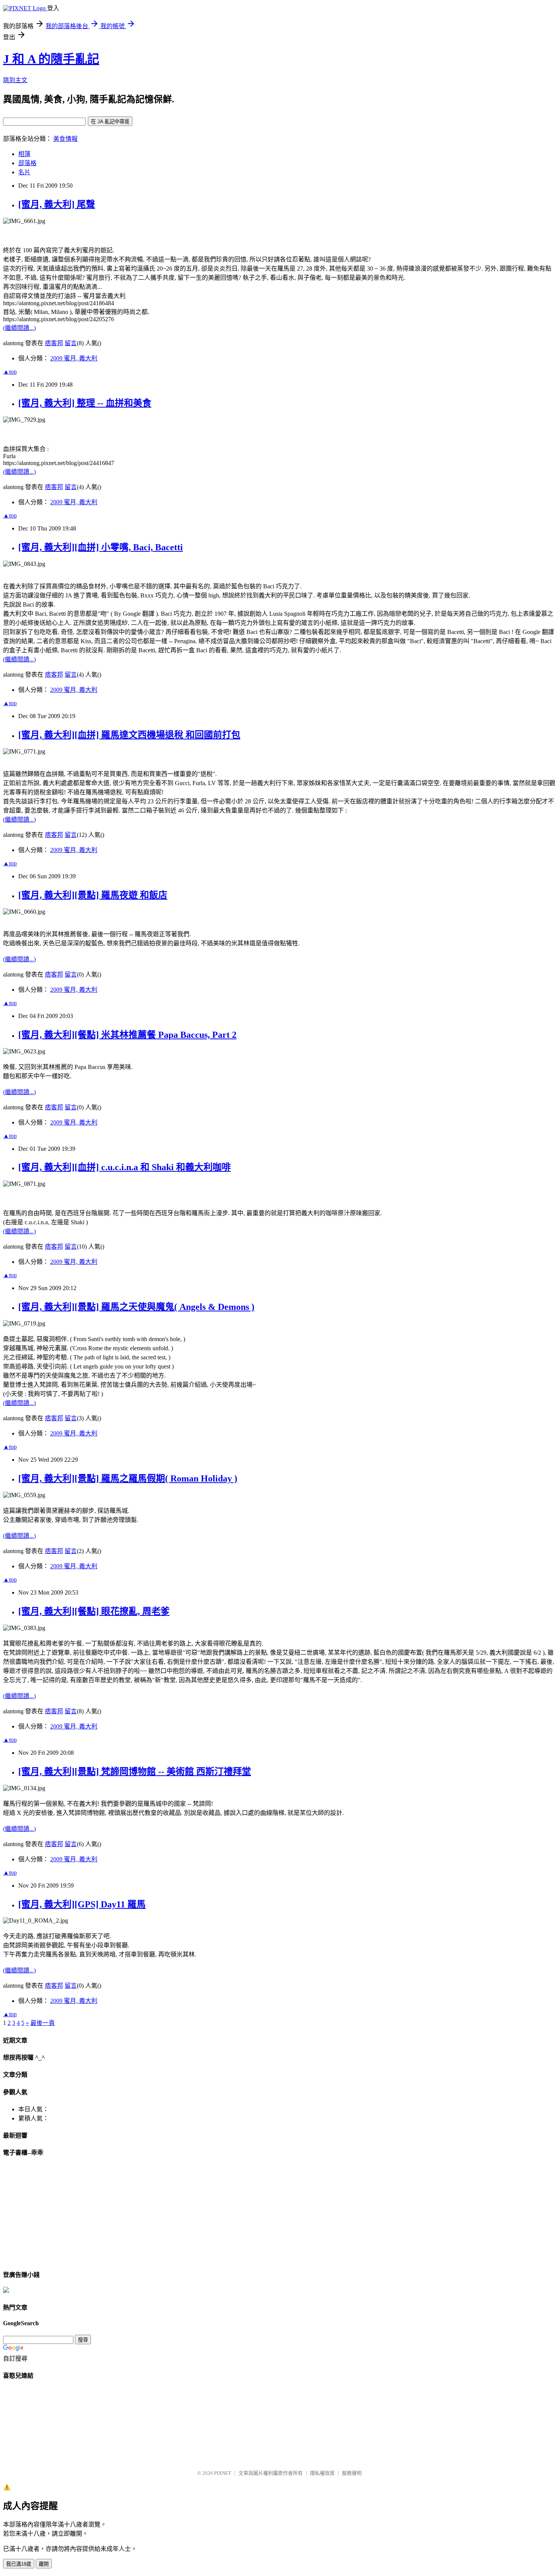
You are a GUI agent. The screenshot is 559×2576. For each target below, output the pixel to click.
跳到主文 (15, 80)
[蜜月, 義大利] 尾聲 (57, 204)
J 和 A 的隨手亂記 (51, 59)
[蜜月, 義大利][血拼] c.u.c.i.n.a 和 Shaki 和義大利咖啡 (125, 1167)
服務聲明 (352, 2473)
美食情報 (65, 139)
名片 (24, 172)
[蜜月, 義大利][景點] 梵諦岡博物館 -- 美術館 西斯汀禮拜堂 (135, 1771)
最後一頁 (43, 2023)
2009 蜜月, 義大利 (74, 358)
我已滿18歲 (19, 2564)
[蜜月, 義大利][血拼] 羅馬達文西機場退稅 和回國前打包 (129, 735)
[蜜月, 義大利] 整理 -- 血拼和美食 (85, 403)
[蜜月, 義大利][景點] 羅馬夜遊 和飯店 (93, 895)
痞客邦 (54, 343)
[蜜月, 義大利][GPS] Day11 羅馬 (82, 1904)
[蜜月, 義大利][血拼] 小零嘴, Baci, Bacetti (101, 547)
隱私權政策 (322, 2473)
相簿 (24, 154)
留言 (71, 343)
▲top (10, 372)
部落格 (27, 163)
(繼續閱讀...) (19, 328)
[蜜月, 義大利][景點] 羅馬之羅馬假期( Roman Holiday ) (128, 1478)
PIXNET (223, 2473)
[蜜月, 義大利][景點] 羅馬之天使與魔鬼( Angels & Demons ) (136, 1307)
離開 (44, 2564)
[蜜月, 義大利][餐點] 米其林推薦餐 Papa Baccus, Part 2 (127, 1035)
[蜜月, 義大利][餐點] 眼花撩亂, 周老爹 (94, 1611)
